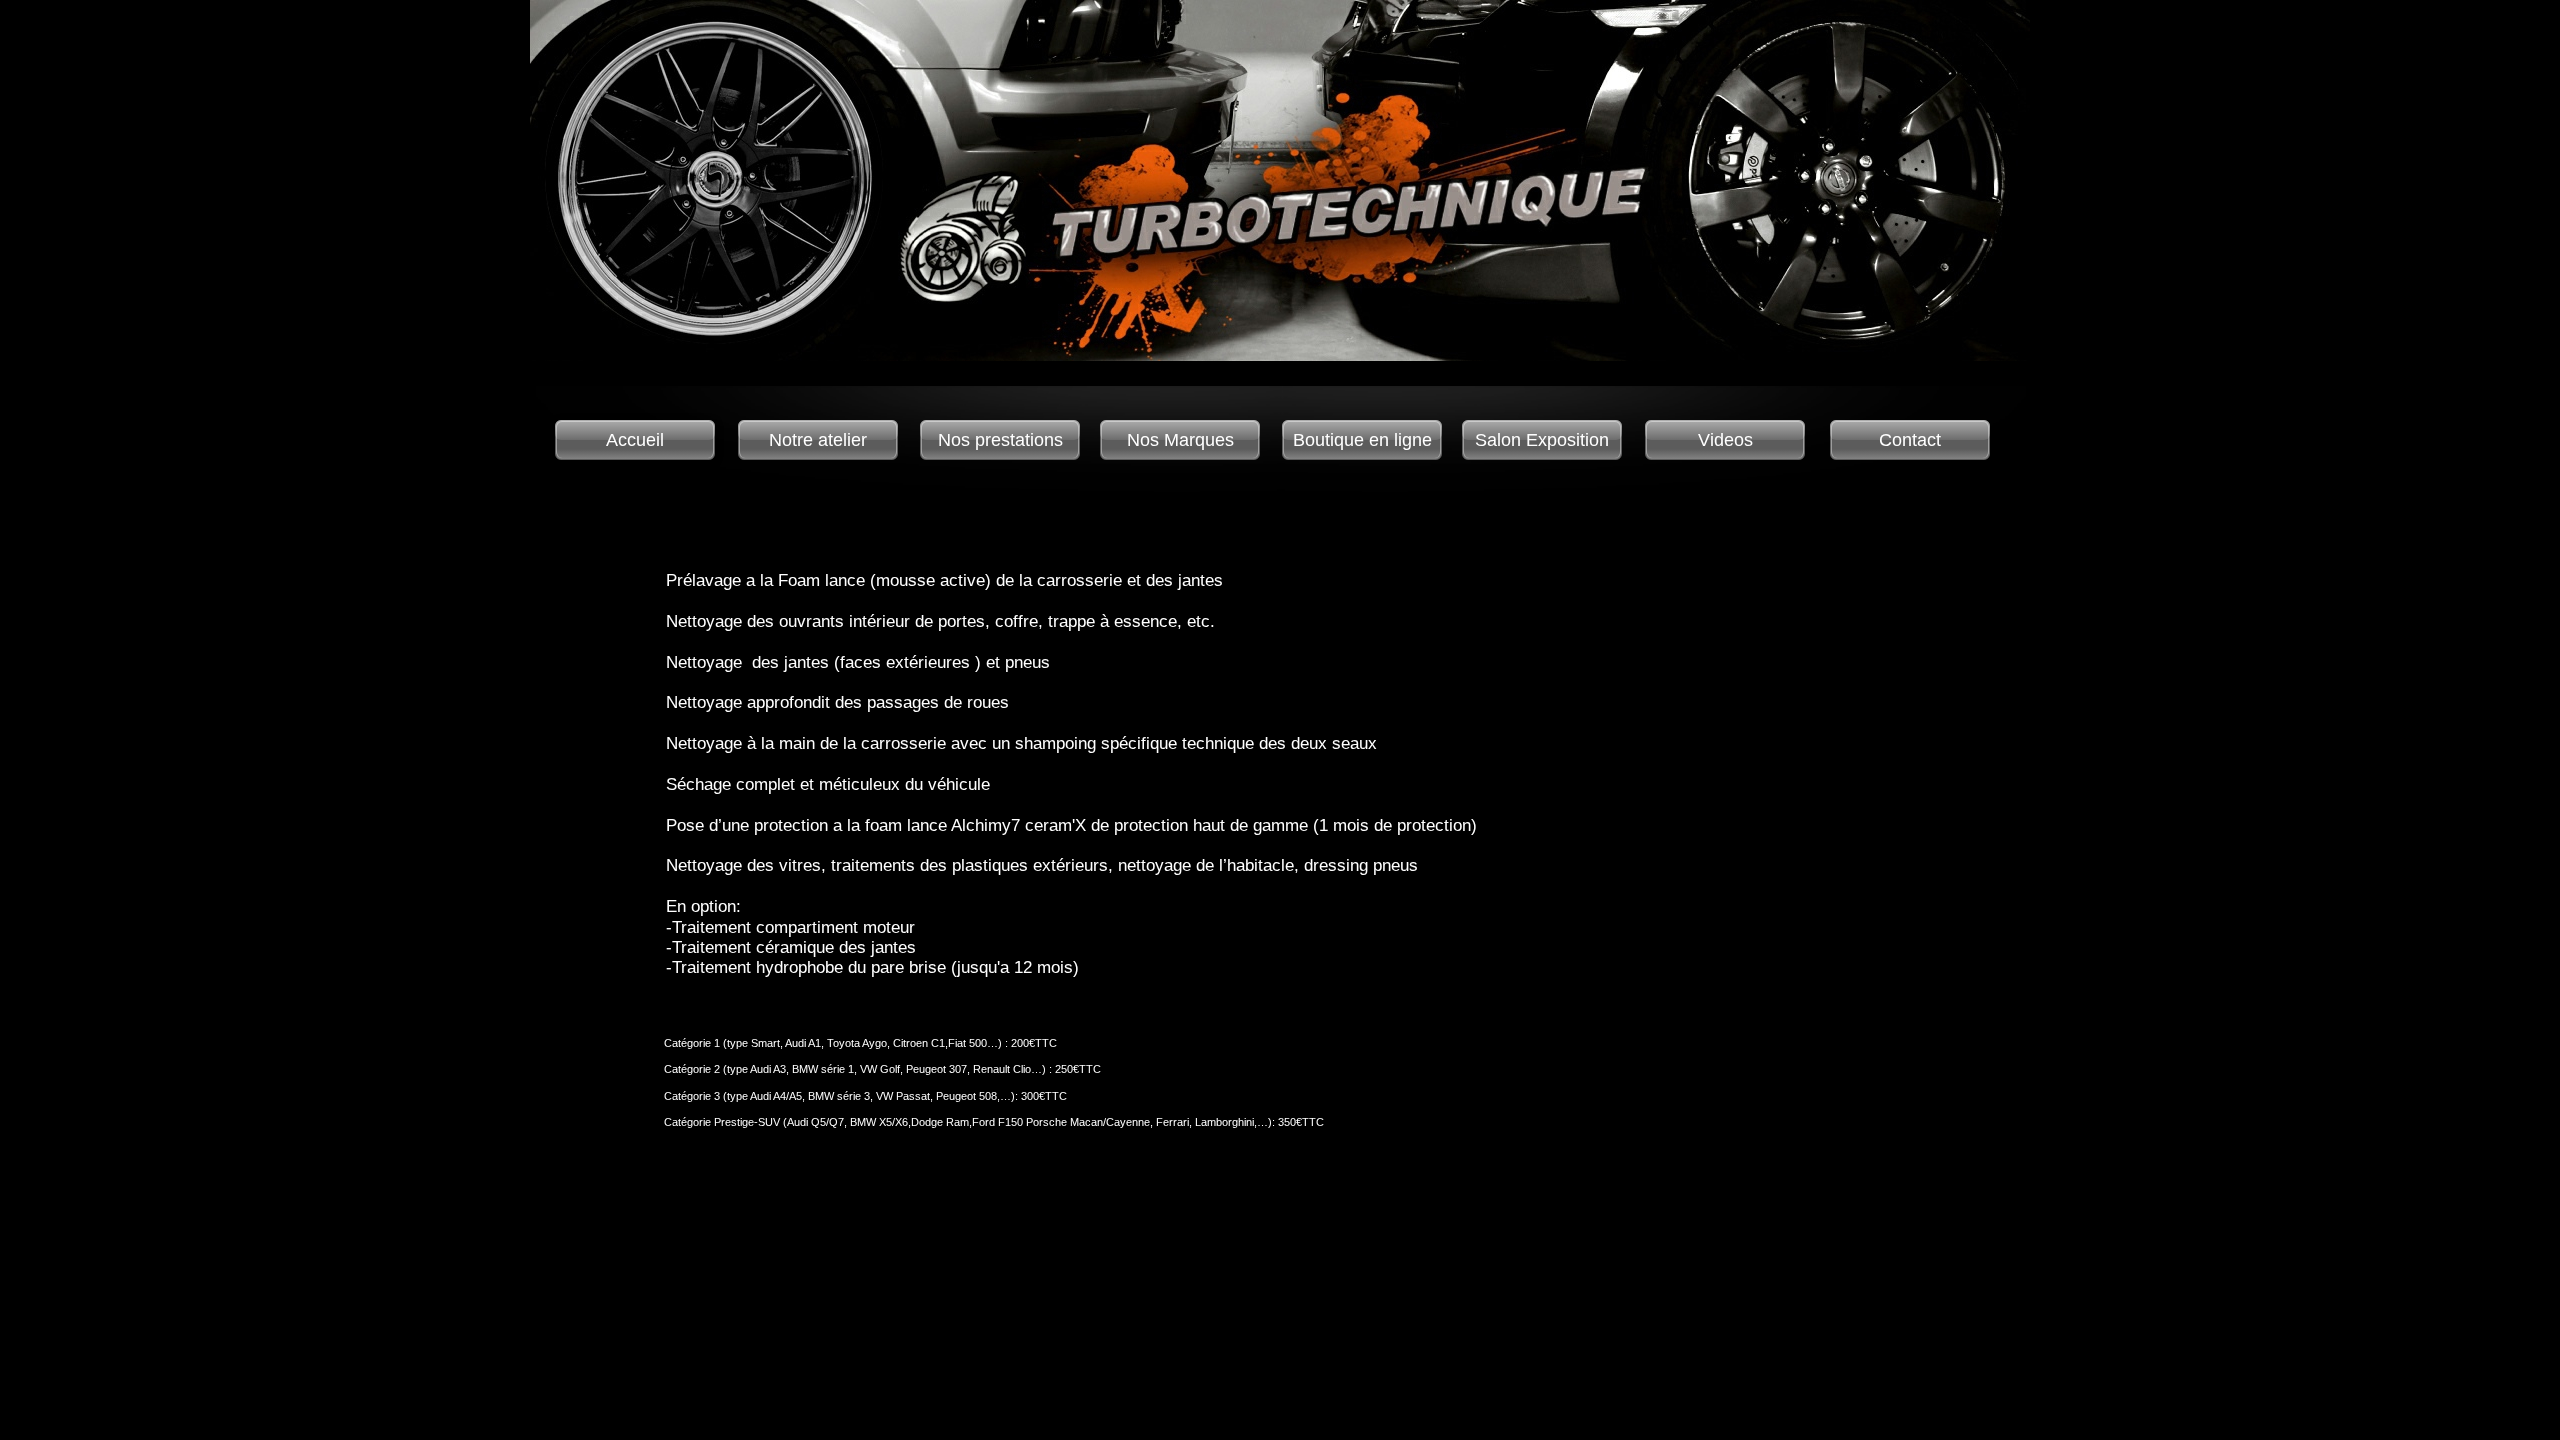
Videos (1725, 440)
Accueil (635, 440)
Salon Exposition (1542, 440)
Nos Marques (1180, 440)
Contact (1910, 440)
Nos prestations (1000, 440)
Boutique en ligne (1362, 440)
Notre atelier (818, 440)
